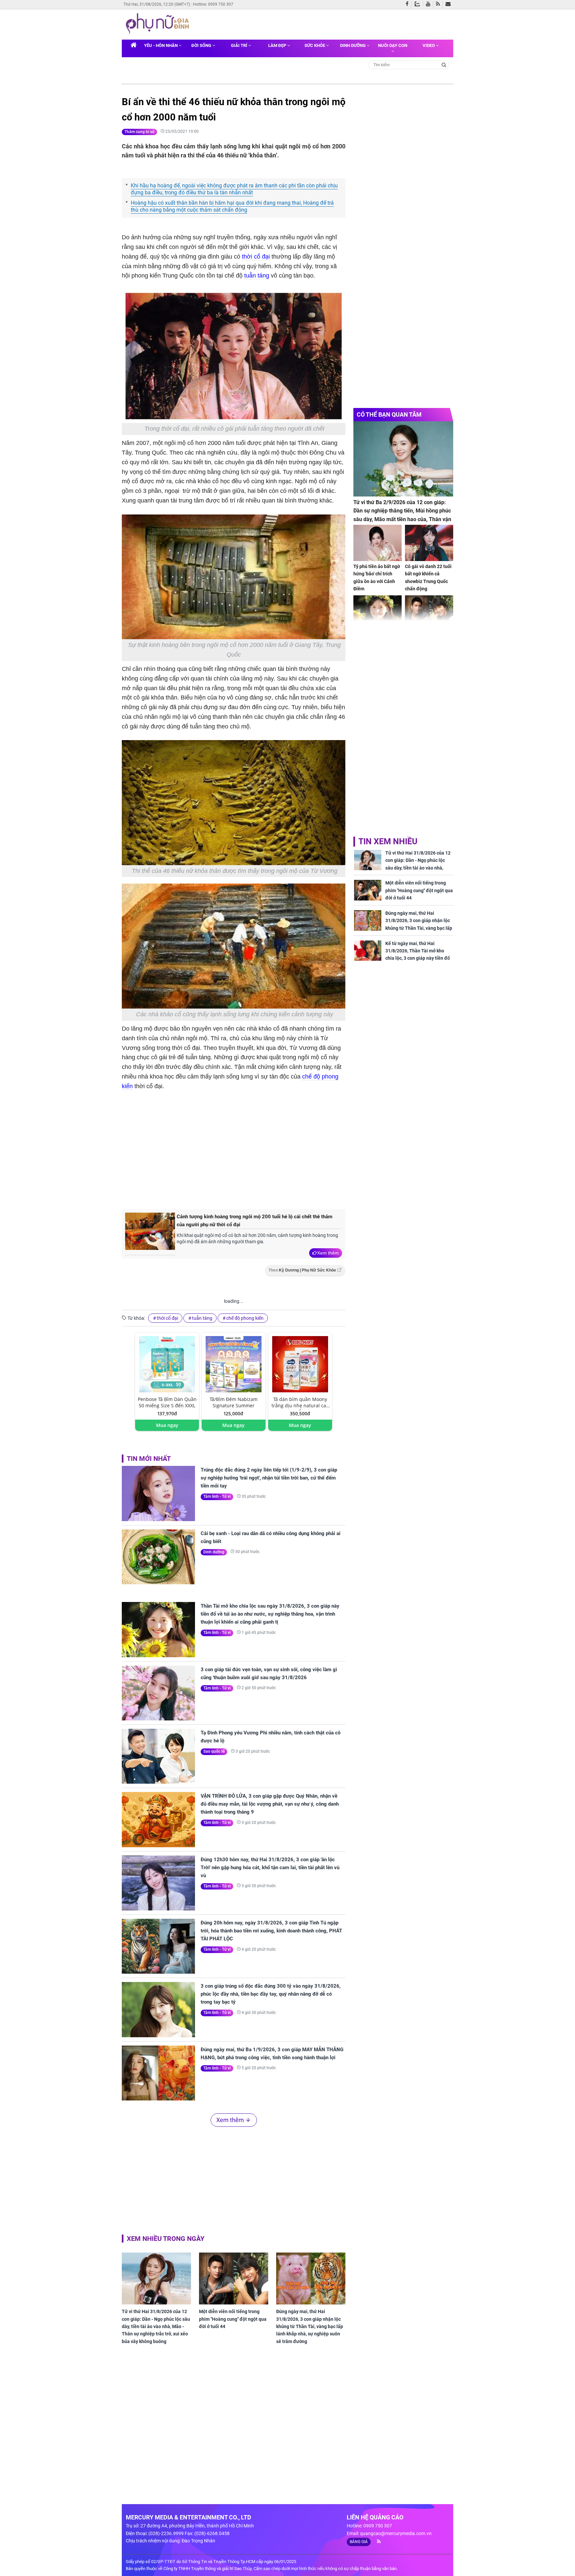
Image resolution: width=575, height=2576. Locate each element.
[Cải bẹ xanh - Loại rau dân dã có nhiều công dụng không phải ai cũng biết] (158, 1557)
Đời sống (202, 45)
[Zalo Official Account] (419, 3)
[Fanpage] (409, 4)
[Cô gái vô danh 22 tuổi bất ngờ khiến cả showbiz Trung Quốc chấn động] (429, 543)
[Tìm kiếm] (444, 64)
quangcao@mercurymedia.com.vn (396, 2533)
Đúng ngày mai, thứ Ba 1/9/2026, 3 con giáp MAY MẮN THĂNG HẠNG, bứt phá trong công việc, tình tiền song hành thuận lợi (272, 2054)
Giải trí (240, 45)
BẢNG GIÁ (359, 2542)
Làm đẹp (278, 45)
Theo (302, 1270)
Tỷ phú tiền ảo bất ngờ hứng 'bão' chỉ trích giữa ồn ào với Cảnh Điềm (377, 578)
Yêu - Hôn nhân (161, 45)
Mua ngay (167, 1425)
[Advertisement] (234, 1149)
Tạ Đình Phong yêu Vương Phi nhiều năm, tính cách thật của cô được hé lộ (271, 1737)
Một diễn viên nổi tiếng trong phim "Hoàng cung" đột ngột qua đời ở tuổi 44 (233, 2319)
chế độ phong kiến (245, 1318)
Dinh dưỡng (353, 45)
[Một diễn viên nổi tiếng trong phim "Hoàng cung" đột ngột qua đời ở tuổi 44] (234, 2279)
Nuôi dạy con (393, 45)
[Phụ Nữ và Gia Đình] (159, 24)
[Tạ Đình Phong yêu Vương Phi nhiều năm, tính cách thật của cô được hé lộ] (158, 1756)
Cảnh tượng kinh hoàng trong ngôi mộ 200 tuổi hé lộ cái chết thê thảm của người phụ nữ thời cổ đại (255, 1221)
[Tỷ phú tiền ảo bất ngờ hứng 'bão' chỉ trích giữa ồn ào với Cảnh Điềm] (378, 543)
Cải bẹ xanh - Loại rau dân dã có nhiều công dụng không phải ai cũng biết (271, 1537)
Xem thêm (328, 1253)
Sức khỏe (315, 45)
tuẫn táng (257, 276)
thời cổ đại (256, 257)
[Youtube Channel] (430, 4)
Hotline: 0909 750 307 (213, 4)
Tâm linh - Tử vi (217, 1496)
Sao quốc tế (214, 1751)
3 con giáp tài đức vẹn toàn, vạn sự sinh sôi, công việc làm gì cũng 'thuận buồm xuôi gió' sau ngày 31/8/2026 (269, 1674)
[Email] (449, 4)
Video (429, 45)
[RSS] (439, 4)
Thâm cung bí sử (139, 132)
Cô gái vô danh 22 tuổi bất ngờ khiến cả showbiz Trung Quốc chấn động (428, 578)
